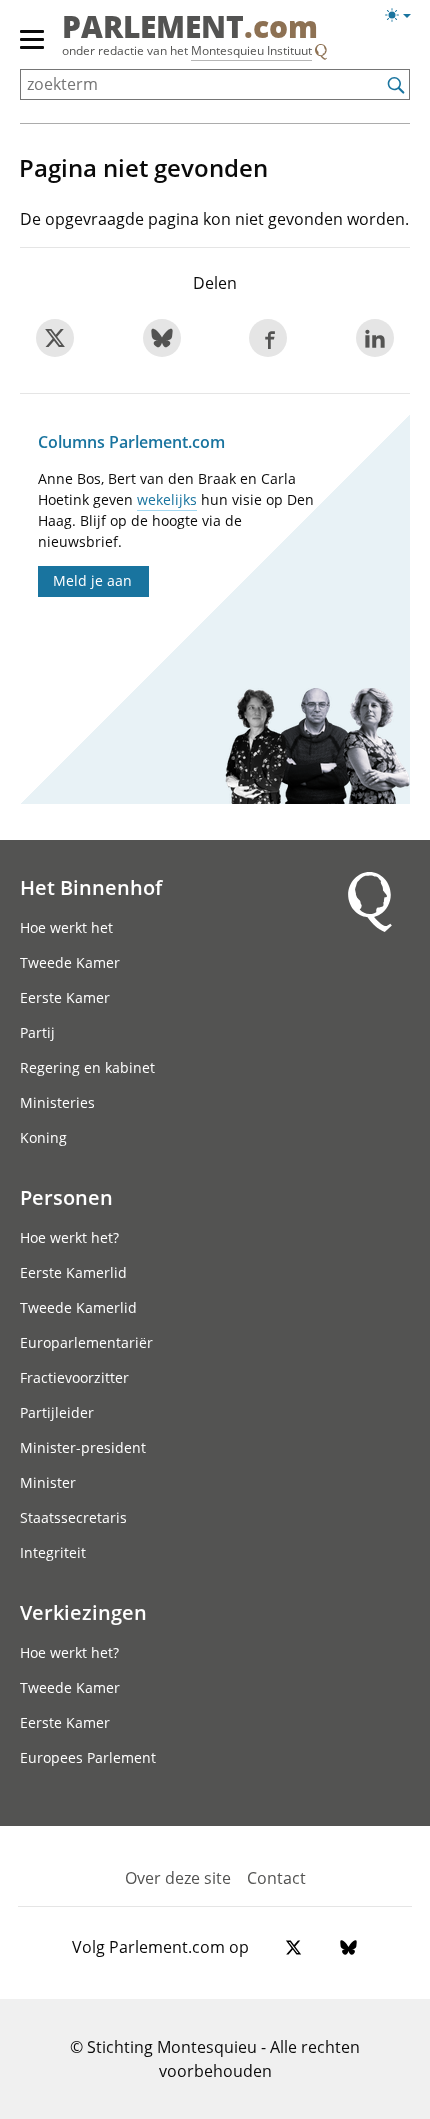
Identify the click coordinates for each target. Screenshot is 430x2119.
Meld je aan (92, 580)
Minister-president (83, 1447)
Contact (276, 1878)
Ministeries (57, 1102)
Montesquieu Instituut (251, 50)
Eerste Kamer (65, 997)
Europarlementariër (86, 1342)
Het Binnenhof (91, 887)
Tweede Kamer (70, 962)
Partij (37, 1032)
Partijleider (57, 1412)
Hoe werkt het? (69, 1237)
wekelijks (167, 499)
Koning (43, 1137)
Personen (66, 1197)
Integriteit (53, 1552)
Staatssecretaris (73, 1517)
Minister (48, 1482)
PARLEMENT (190, 29)
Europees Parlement (88, 1757)
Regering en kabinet (87, 1067)
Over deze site (178, 1878)
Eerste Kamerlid (73, 1272)
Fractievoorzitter (74, 1377)
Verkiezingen (83, 1612)
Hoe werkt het (66, 927)
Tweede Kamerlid (78, 1307)
